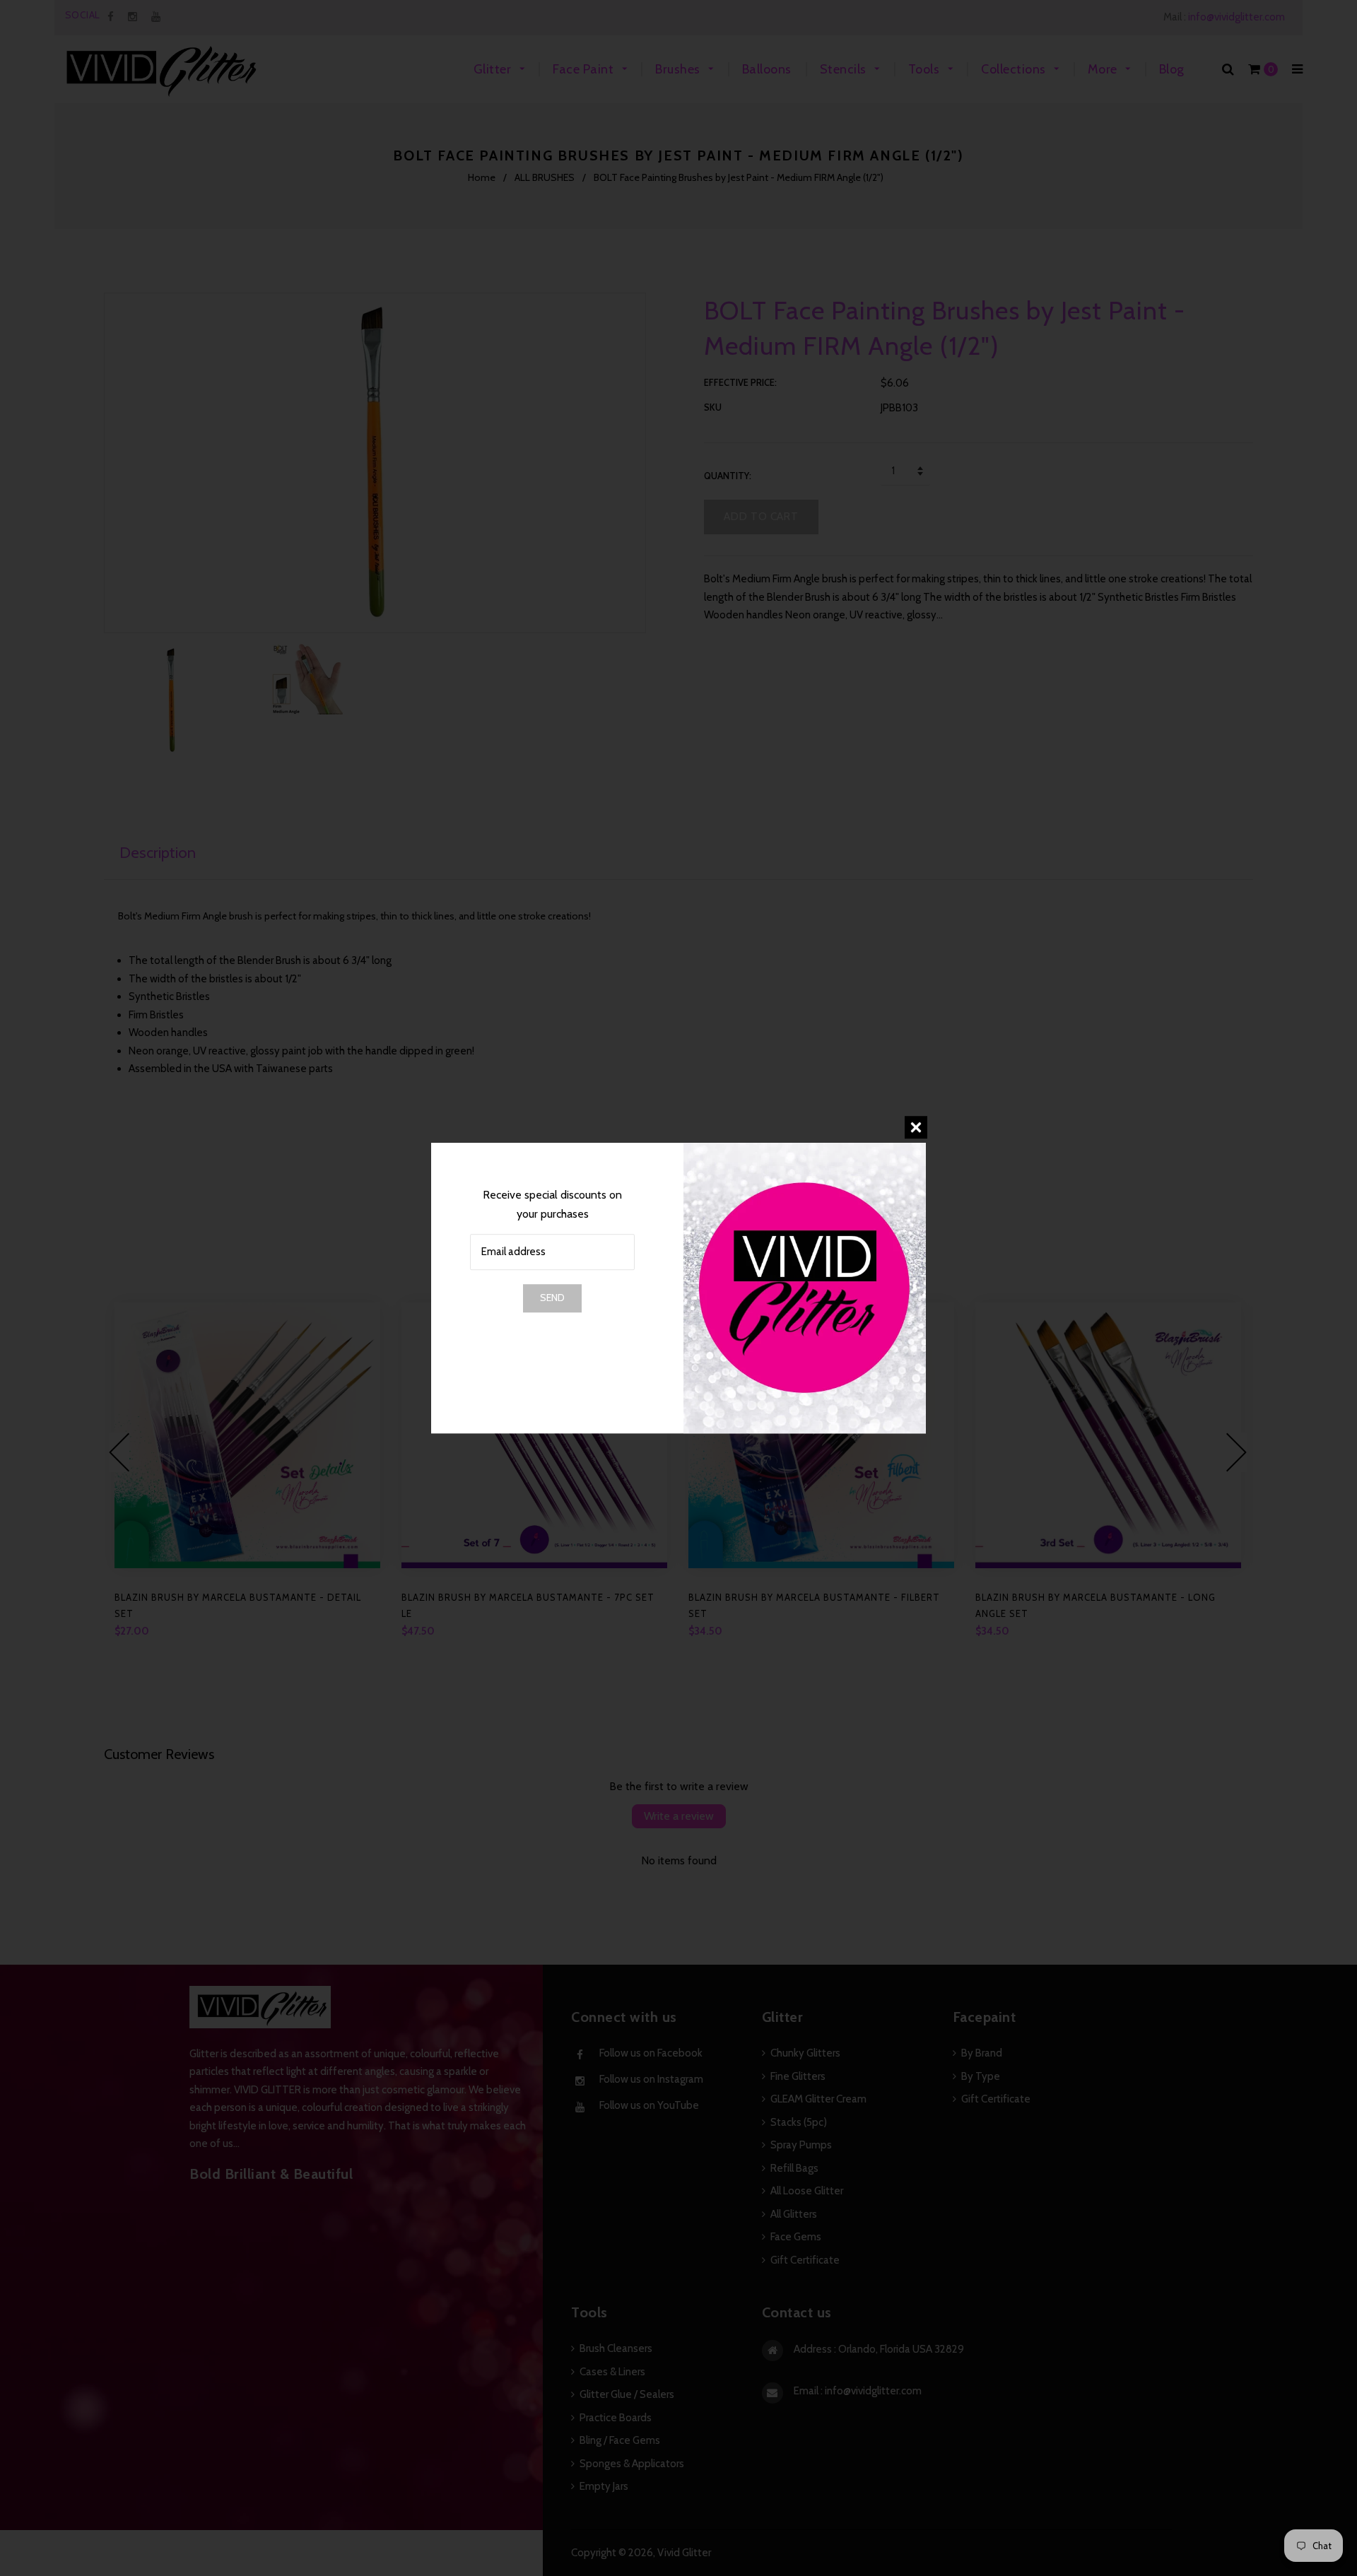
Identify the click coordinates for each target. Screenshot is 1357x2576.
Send (552, 1298)
